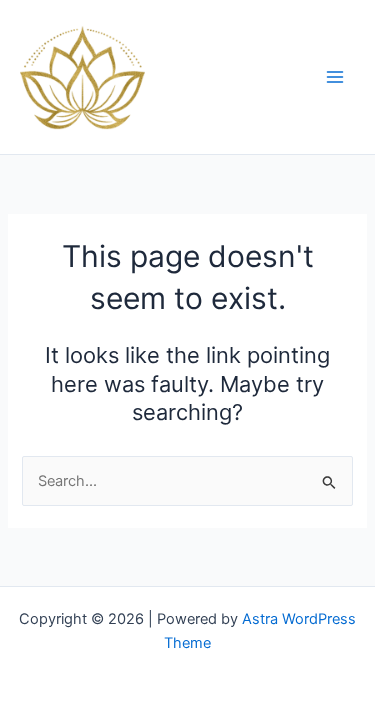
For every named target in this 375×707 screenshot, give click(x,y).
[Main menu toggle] (335, 77)
